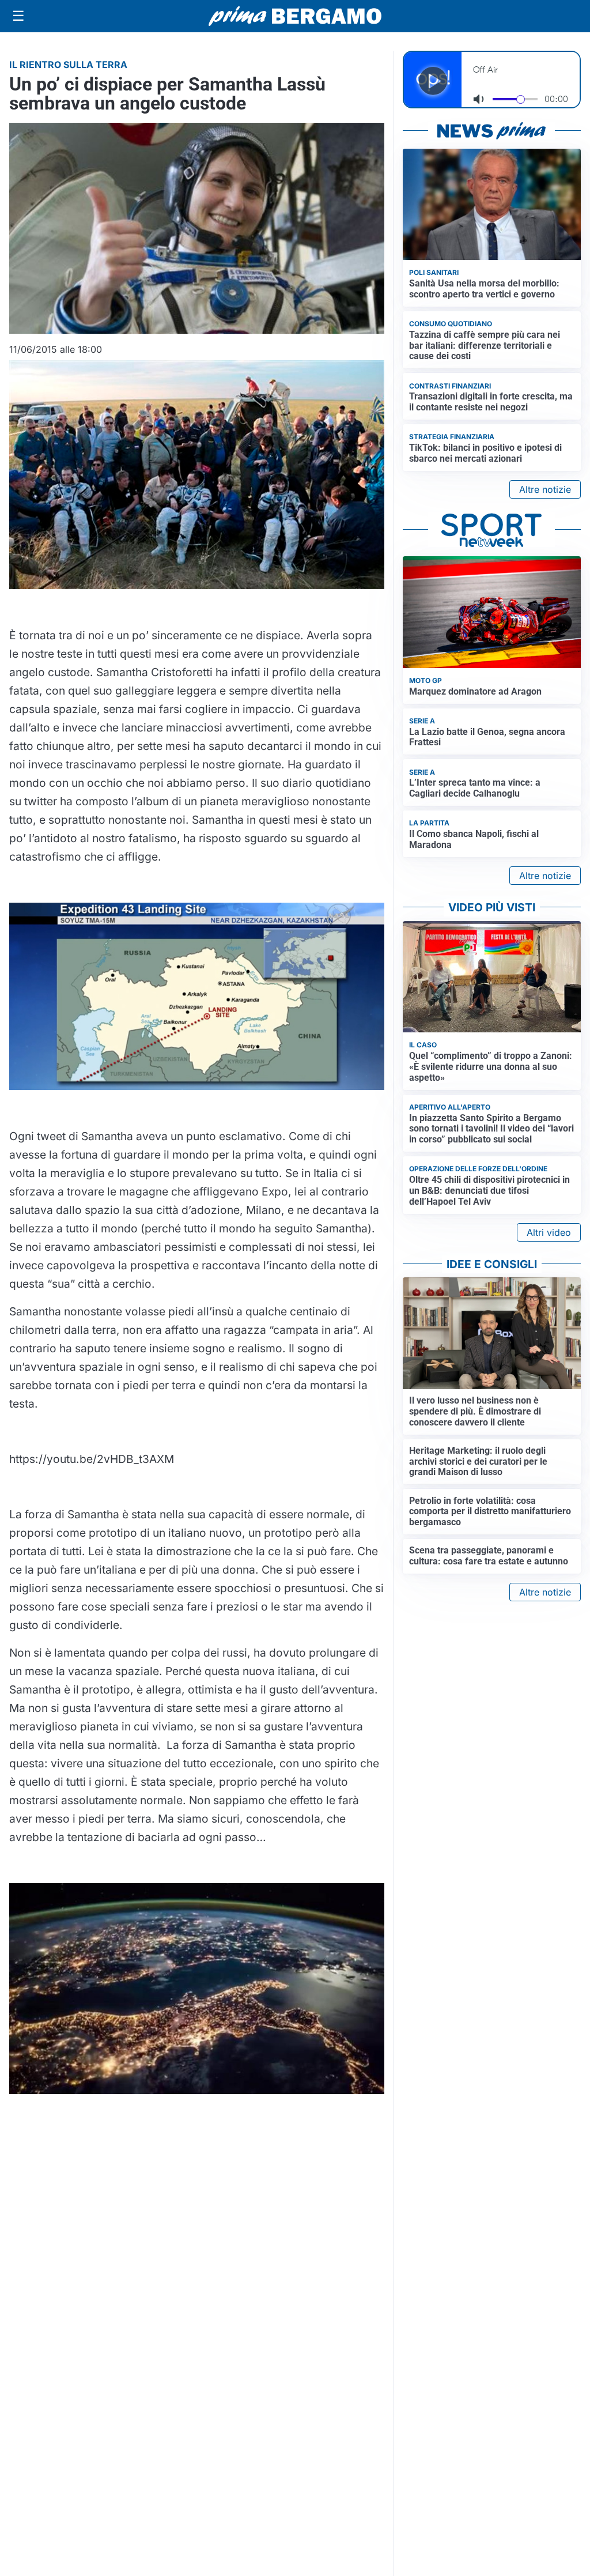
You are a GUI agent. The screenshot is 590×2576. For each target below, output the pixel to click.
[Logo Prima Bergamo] (295, 16)
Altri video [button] (549, 1232)
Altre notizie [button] (545, 489)
